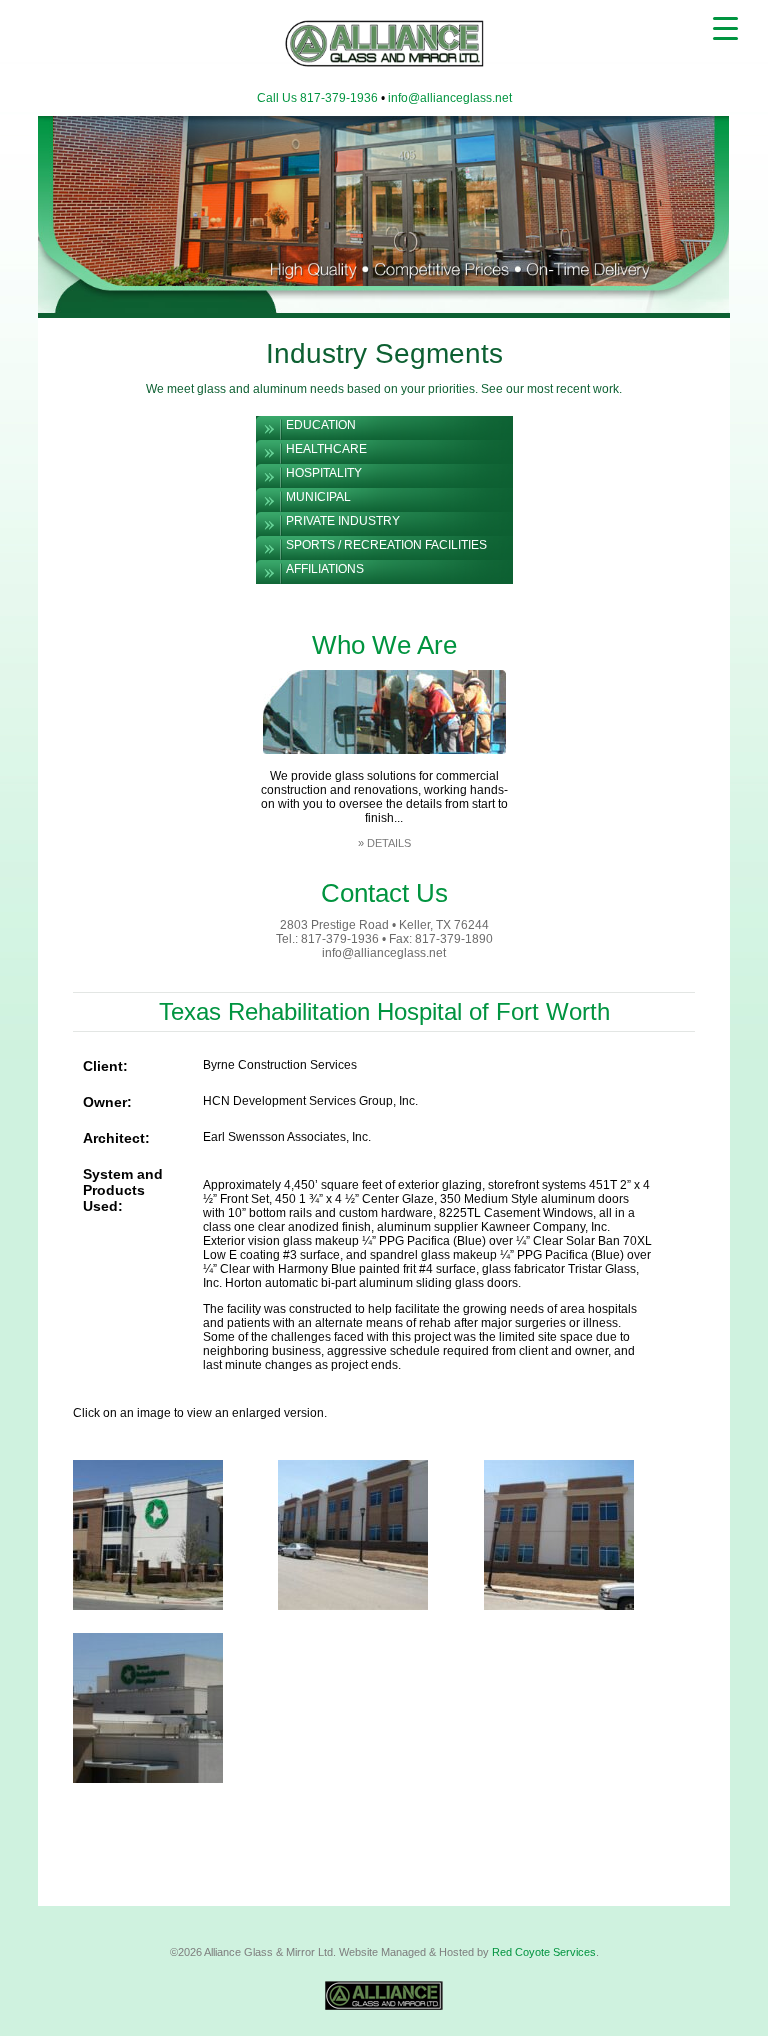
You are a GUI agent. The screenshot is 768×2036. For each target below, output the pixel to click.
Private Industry (343, 521)
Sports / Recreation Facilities (386, 545)
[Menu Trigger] (725, 27)
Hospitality (324, 473)
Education (321, 425)
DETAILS (389, 843)
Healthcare (326, 449)
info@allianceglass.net (450, 98)
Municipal (318, 497)
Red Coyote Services (544, 1952)
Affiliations (325, 569)
